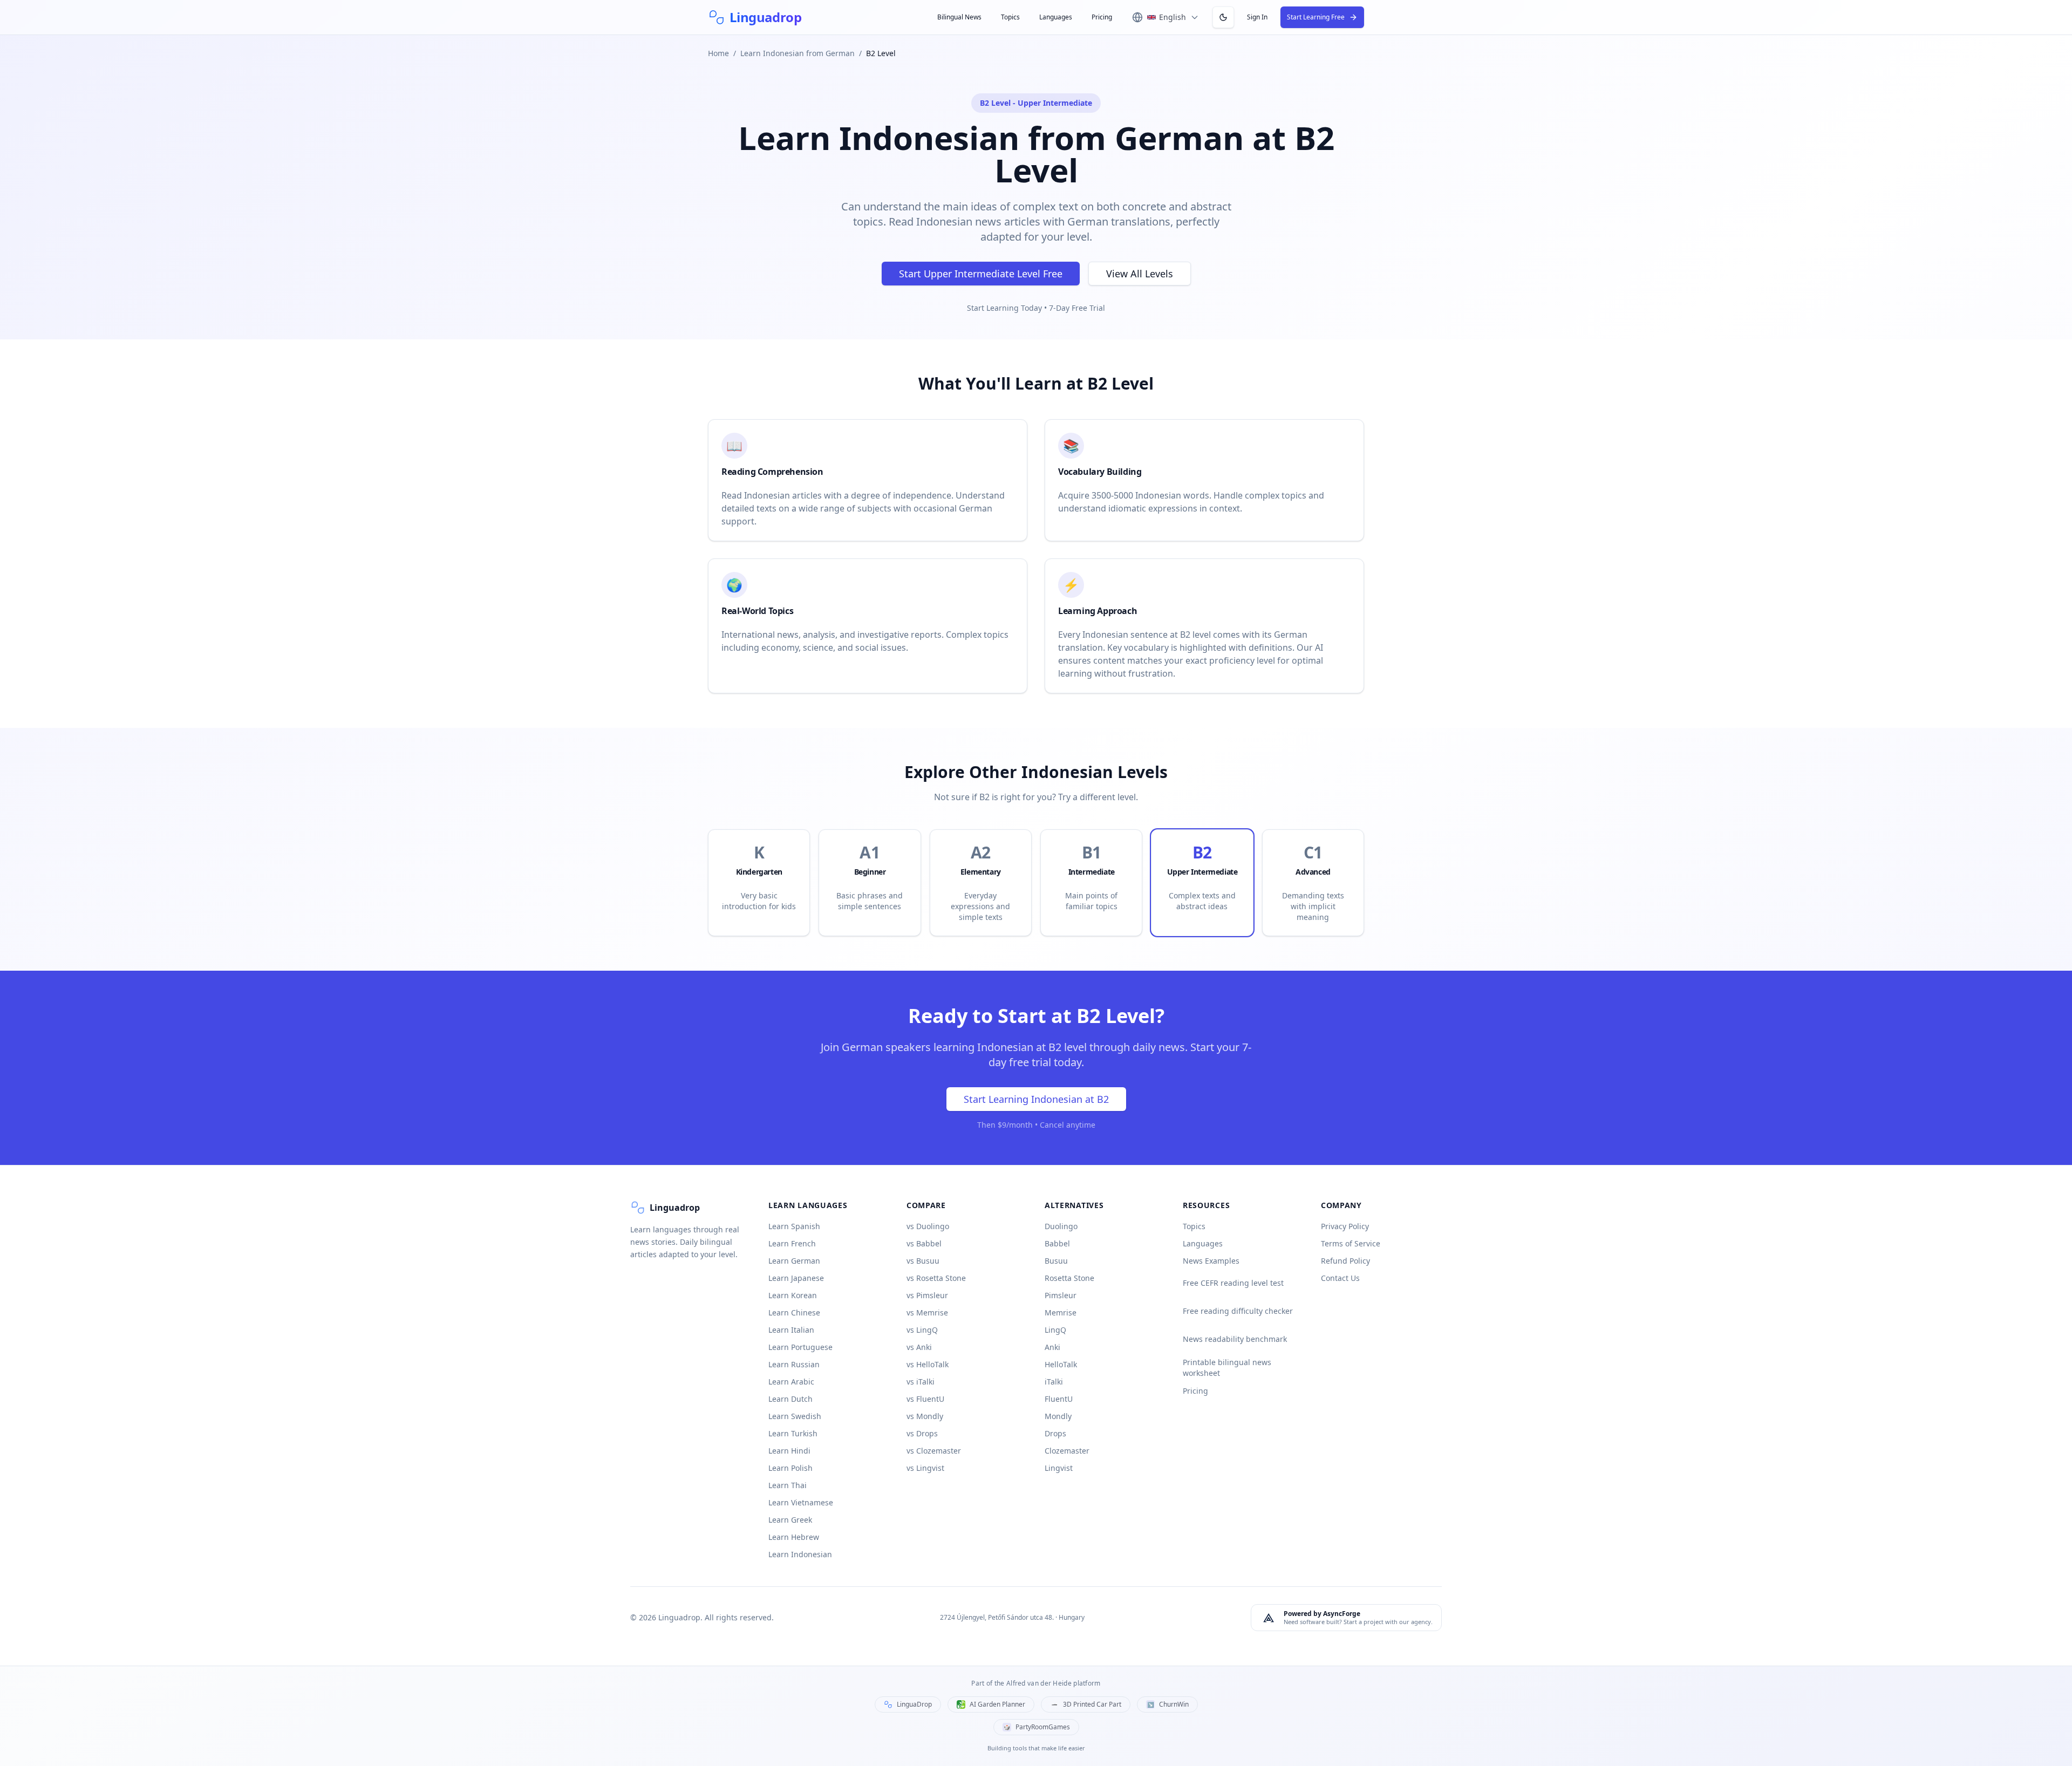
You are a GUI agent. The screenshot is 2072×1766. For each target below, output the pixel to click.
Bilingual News (959, 17)
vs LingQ (922, 1330)
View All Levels (1140, 274)
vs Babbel (924, 1243)
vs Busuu (923, 1261)
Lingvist (1059, 1468)
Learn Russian (794, 1364)
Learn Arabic (791, 1382)
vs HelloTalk (928, 1364)
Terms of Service (1351, 1243)
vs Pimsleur (927, 1295)
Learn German (794, 1261)
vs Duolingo (928, 1226)
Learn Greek (790, 1520)
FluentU (1059, 1399)
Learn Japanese (796, 1278)
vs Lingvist (925, 1468)
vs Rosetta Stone (936, 1278)
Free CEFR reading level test (1233, 1283)
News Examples (1211, 1261)
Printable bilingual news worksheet (1227, 1368)
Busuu (1056, 1261)
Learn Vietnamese (801, 1502)
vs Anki (919, 1347)
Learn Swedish (795, 1416)
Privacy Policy (1345, 1226)
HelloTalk (1061, 1364)
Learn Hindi (789, 1451)
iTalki (1054, 1382)
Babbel (1057, 1243)
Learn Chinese (794, 1312)
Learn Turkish (793, 1433)
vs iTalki (921, 1382)
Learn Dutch (790, 1399)
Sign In (1257, 17)
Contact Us (1340, 1278)
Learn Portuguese (800, 1347)
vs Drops (922, 1433)
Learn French (792, 1243)
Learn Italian (791, 1330)
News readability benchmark (1235, 1339)
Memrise (1061, 1312)
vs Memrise (927, 1312)
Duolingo (1061, 1226)
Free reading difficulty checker (1238, 1311)
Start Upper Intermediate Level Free (981, 274)
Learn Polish (790, 1468)
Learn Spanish (794, 1226)
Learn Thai (788, 1485)
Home (718, 53)
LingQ (1055, 1330)
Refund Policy (1345, 1261)
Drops (1055, 1433)
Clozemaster (1067, 1451)
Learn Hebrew (794, 1537)
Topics (1010, 17)
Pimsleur (1061, 1295)
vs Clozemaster (934, 1451)
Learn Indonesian (800, 1554)
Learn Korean (793, 1295)
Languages (1056, 17)
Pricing (1102, 17)
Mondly (1058, 1416)
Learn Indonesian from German (798, 53)
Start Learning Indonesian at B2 (1036, 1099)
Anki (1052, 1347)
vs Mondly (925, 1416)
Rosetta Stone (1069, 1278)
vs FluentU (925, 1399)
